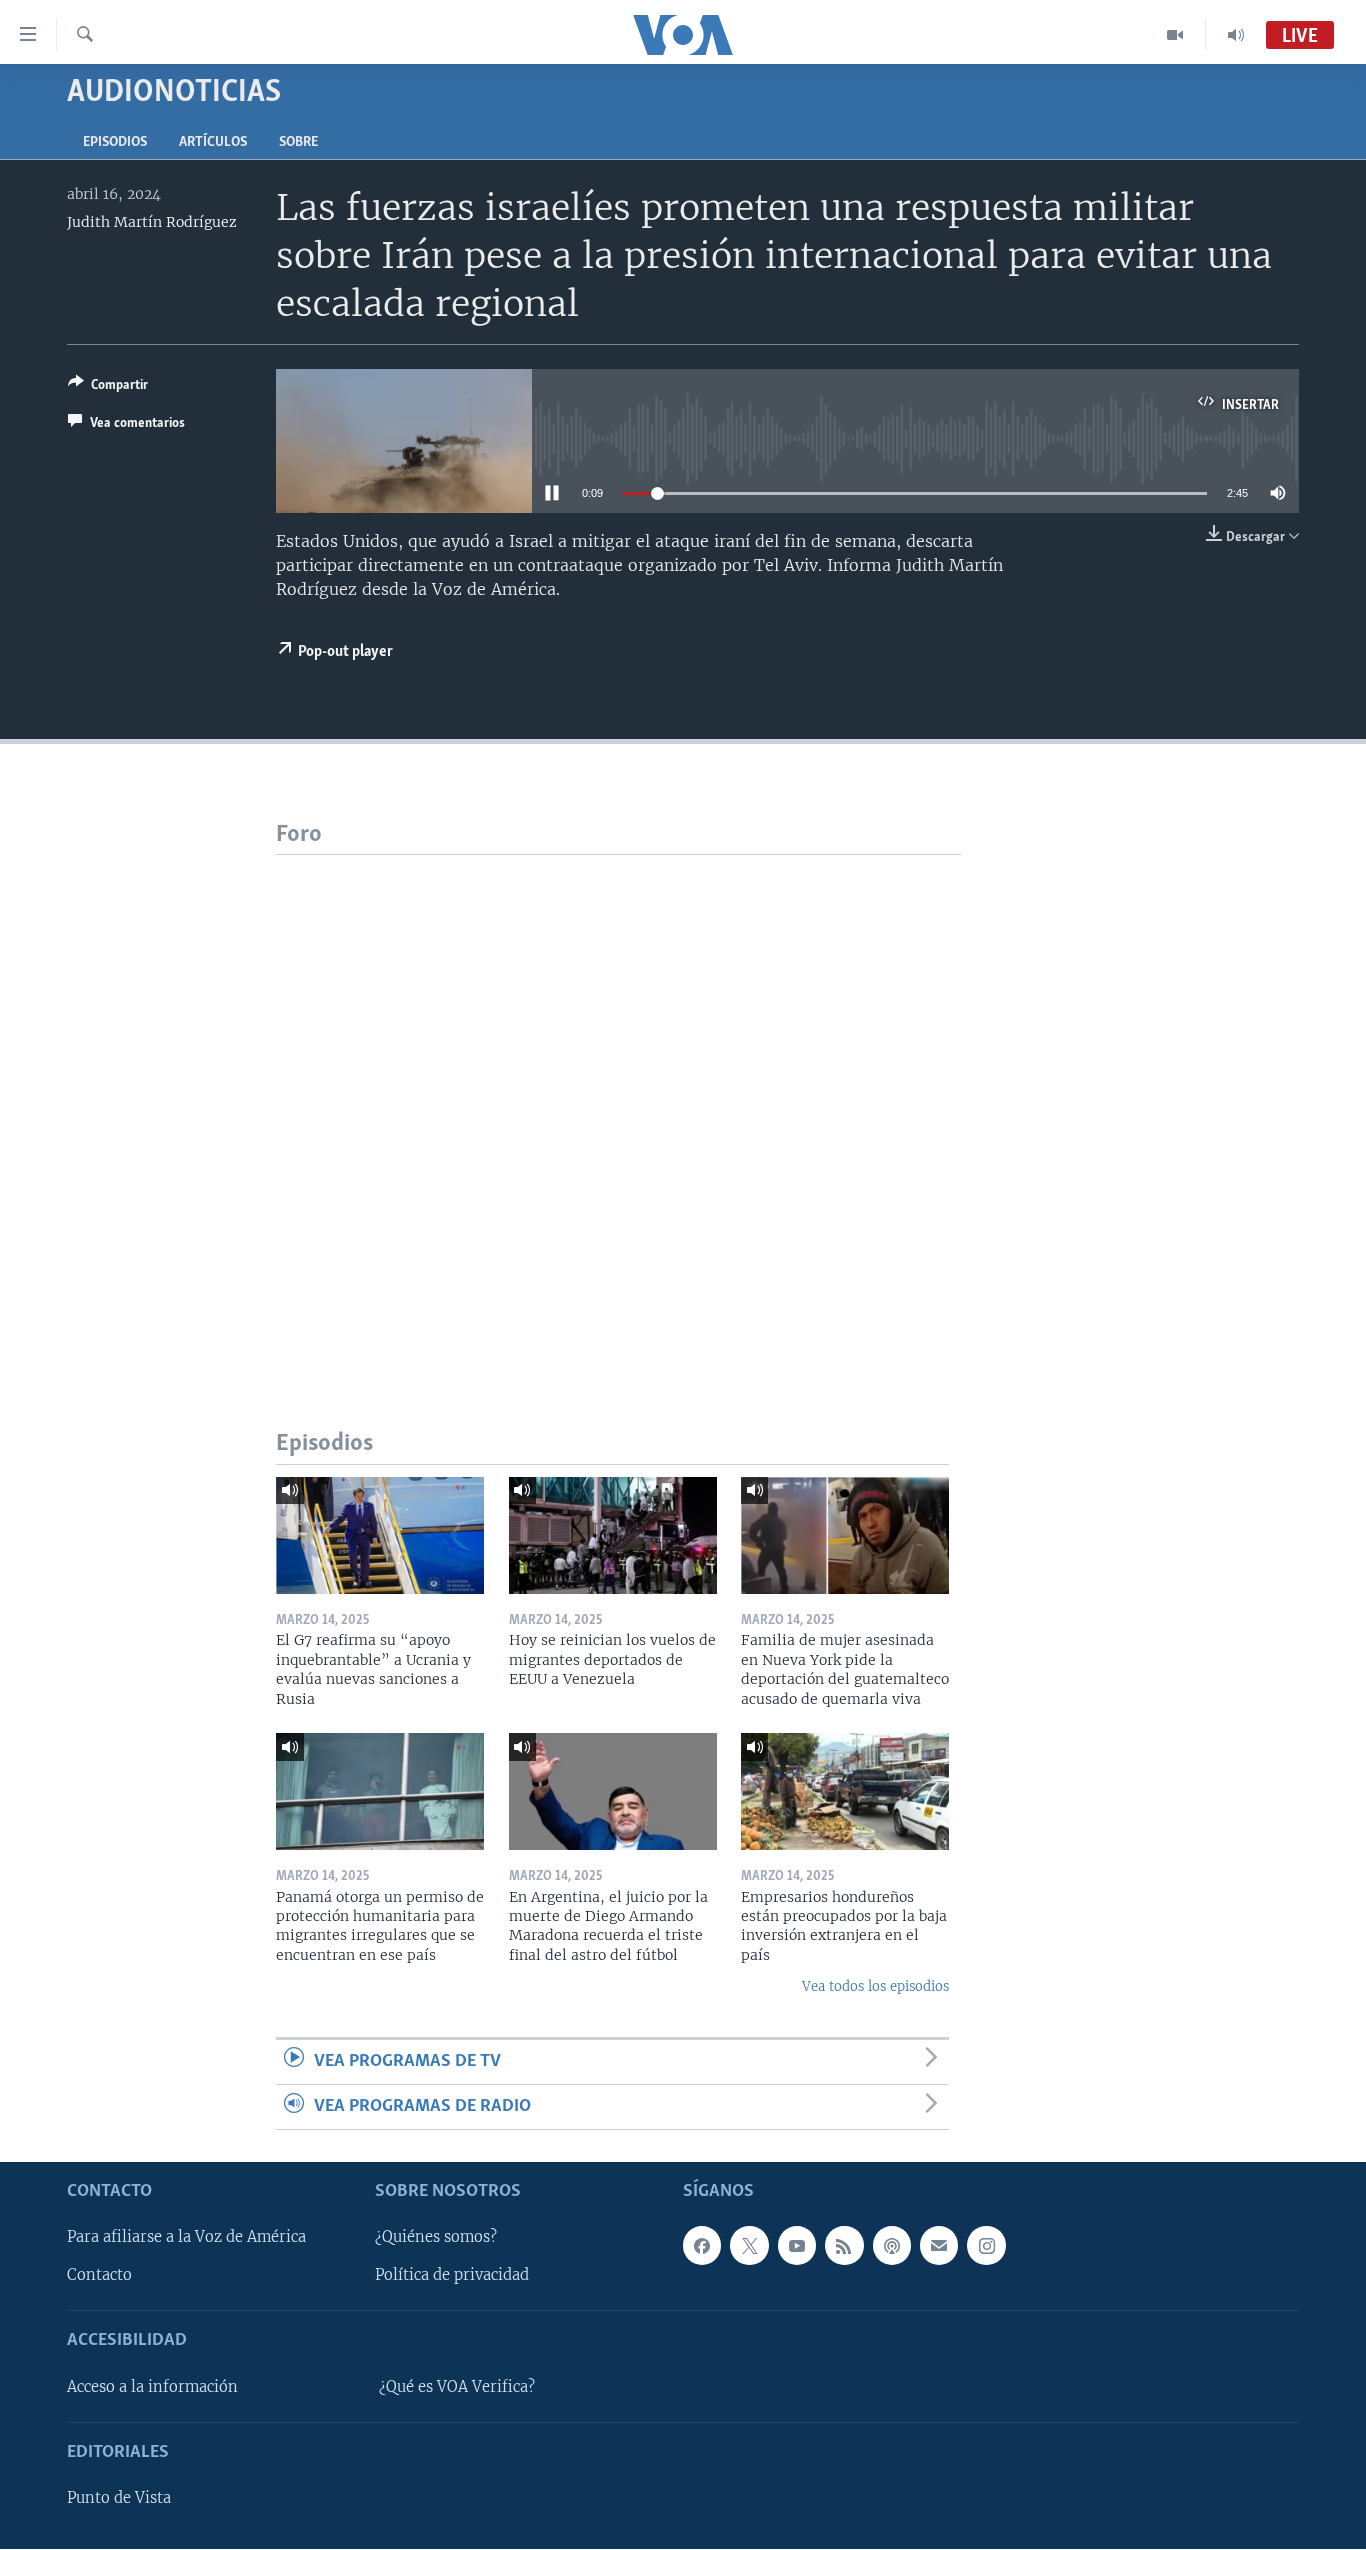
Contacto (99, 2276)
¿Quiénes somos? (436, 2238)
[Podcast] (892, 2246)
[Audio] (1236, 35)
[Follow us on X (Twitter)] (749, 2246)
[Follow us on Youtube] (797, 2246)
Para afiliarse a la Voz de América (186, 2238)
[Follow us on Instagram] (986, 2246)
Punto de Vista (119, 2499)
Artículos (213, 142)
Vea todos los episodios (875, 1986)
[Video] (1175, 35)
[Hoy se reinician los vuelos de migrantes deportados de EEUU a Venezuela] (613, 1535)
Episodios (115, 142)
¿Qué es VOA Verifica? (457, 2387)
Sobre (298, 142)
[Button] (108, 388)
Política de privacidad (452, 2276)
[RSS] (844, 2246)
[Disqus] (618, 1105)
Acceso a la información (152, 2387)
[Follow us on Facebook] (702, 2246)
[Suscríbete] (939, 2246)
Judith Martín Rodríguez (152, 222)
